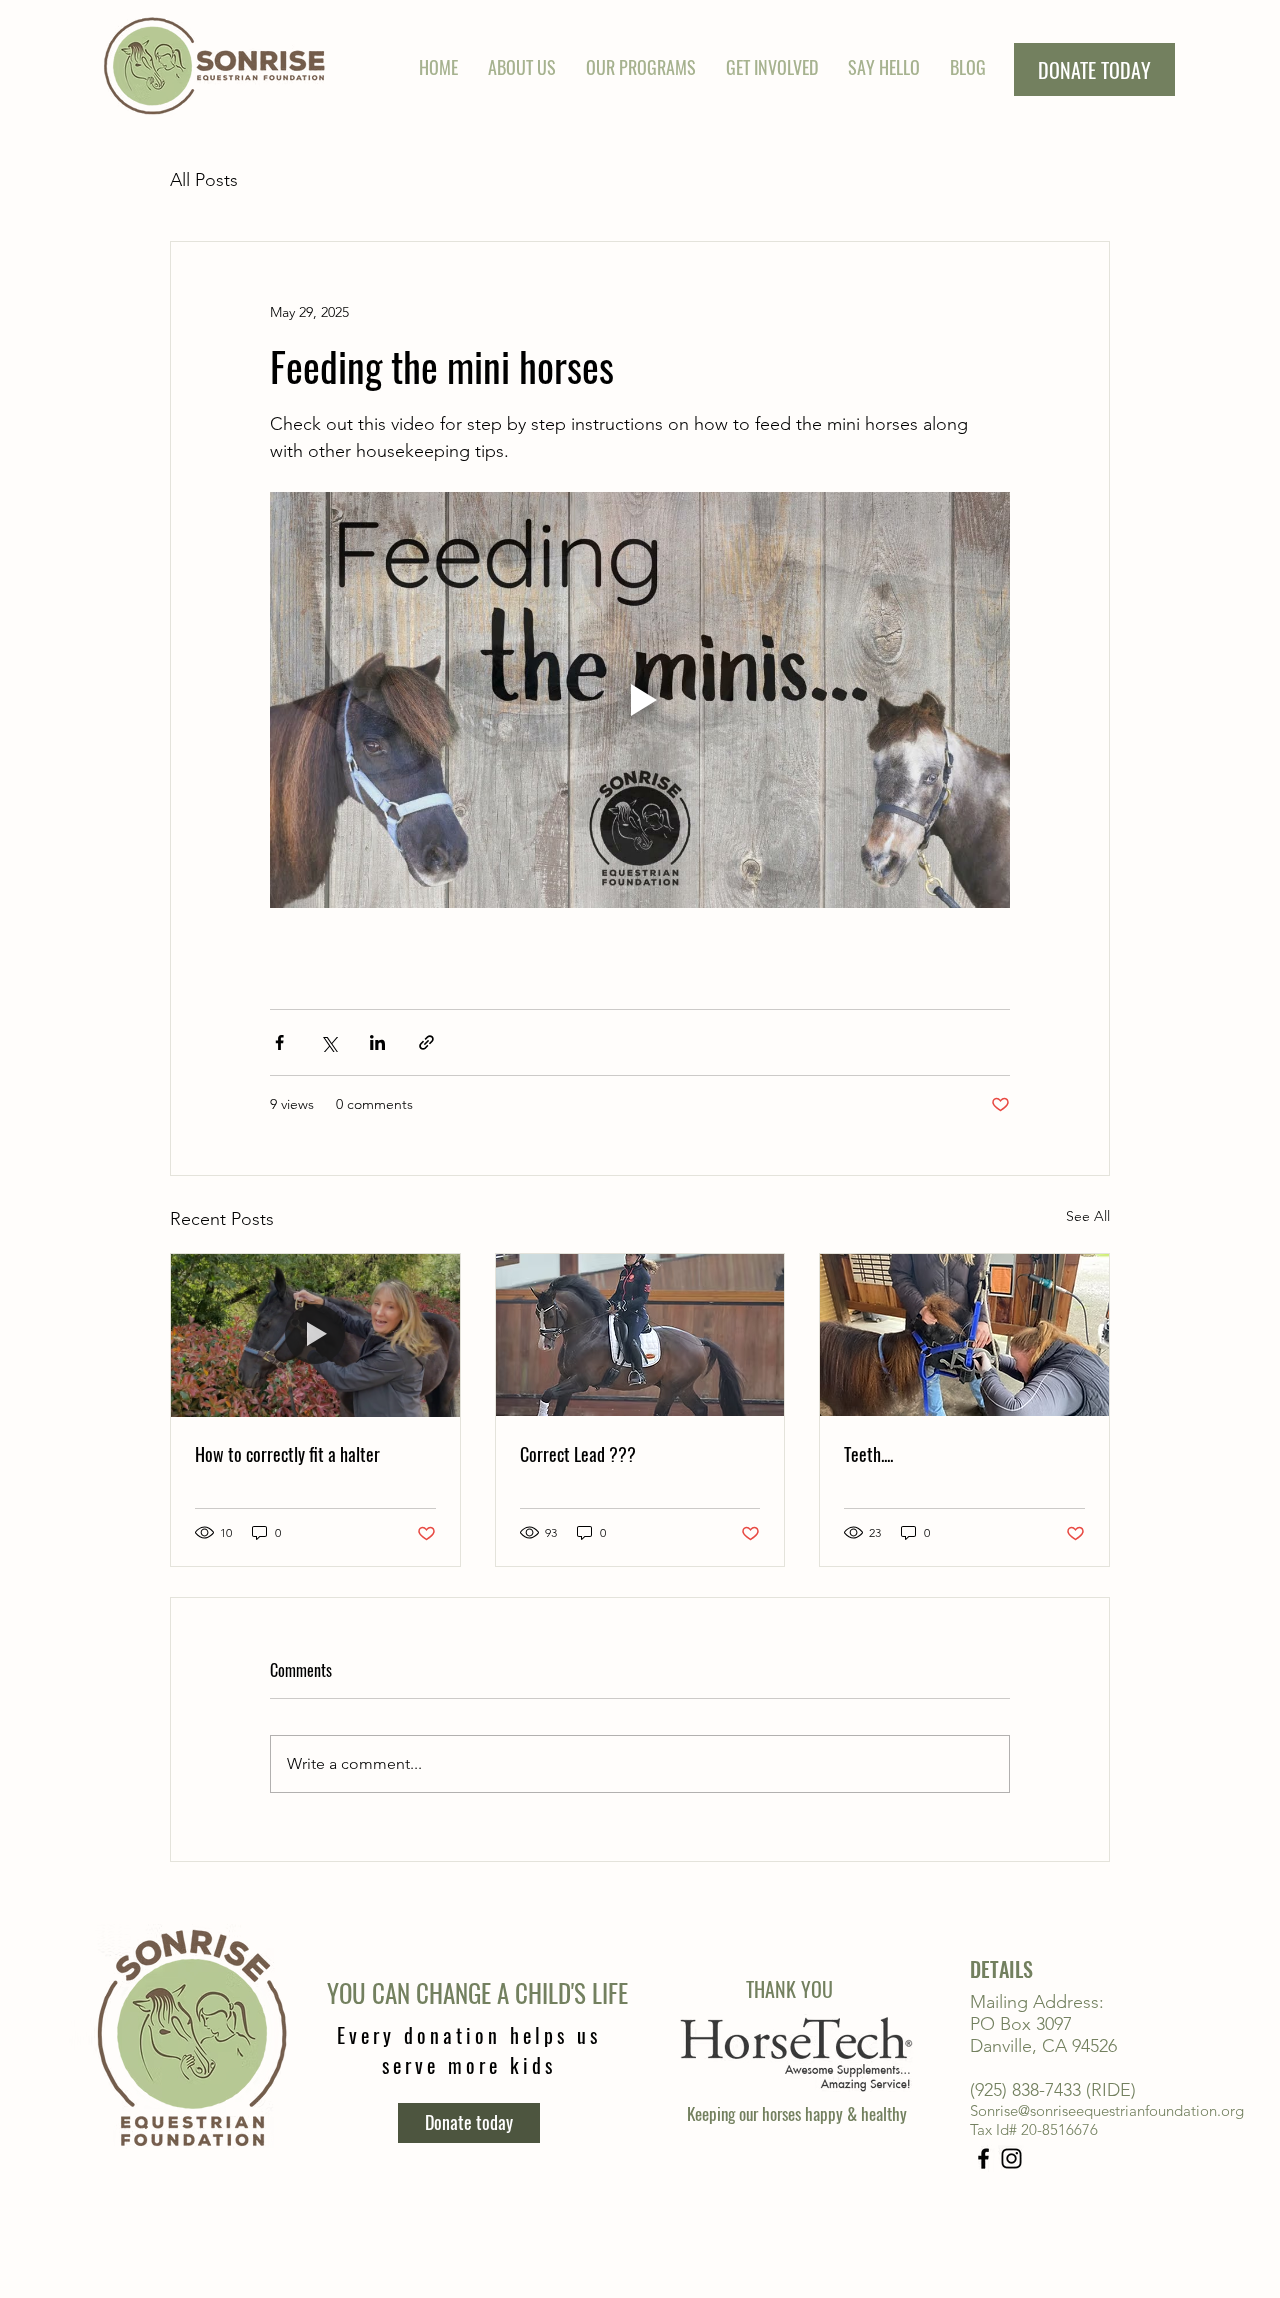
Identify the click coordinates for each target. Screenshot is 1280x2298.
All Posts (204, 180)
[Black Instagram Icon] (1011, 2158)
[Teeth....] (964, 1335)
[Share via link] (426, 1042)
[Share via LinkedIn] (377, 1042)
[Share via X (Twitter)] (328, 1042)
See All (1088, 1216)
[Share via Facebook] (279, 1042)
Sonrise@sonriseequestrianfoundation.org (1107, 2110)
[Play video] (640, 700)
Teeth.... (868, 1454)
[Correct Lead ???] (640, 1335)
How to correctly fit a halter (287, 1454)
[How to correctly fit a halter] (315, 1335)
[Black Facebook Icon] (983, 2158)
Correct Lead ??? (578, 1454)
